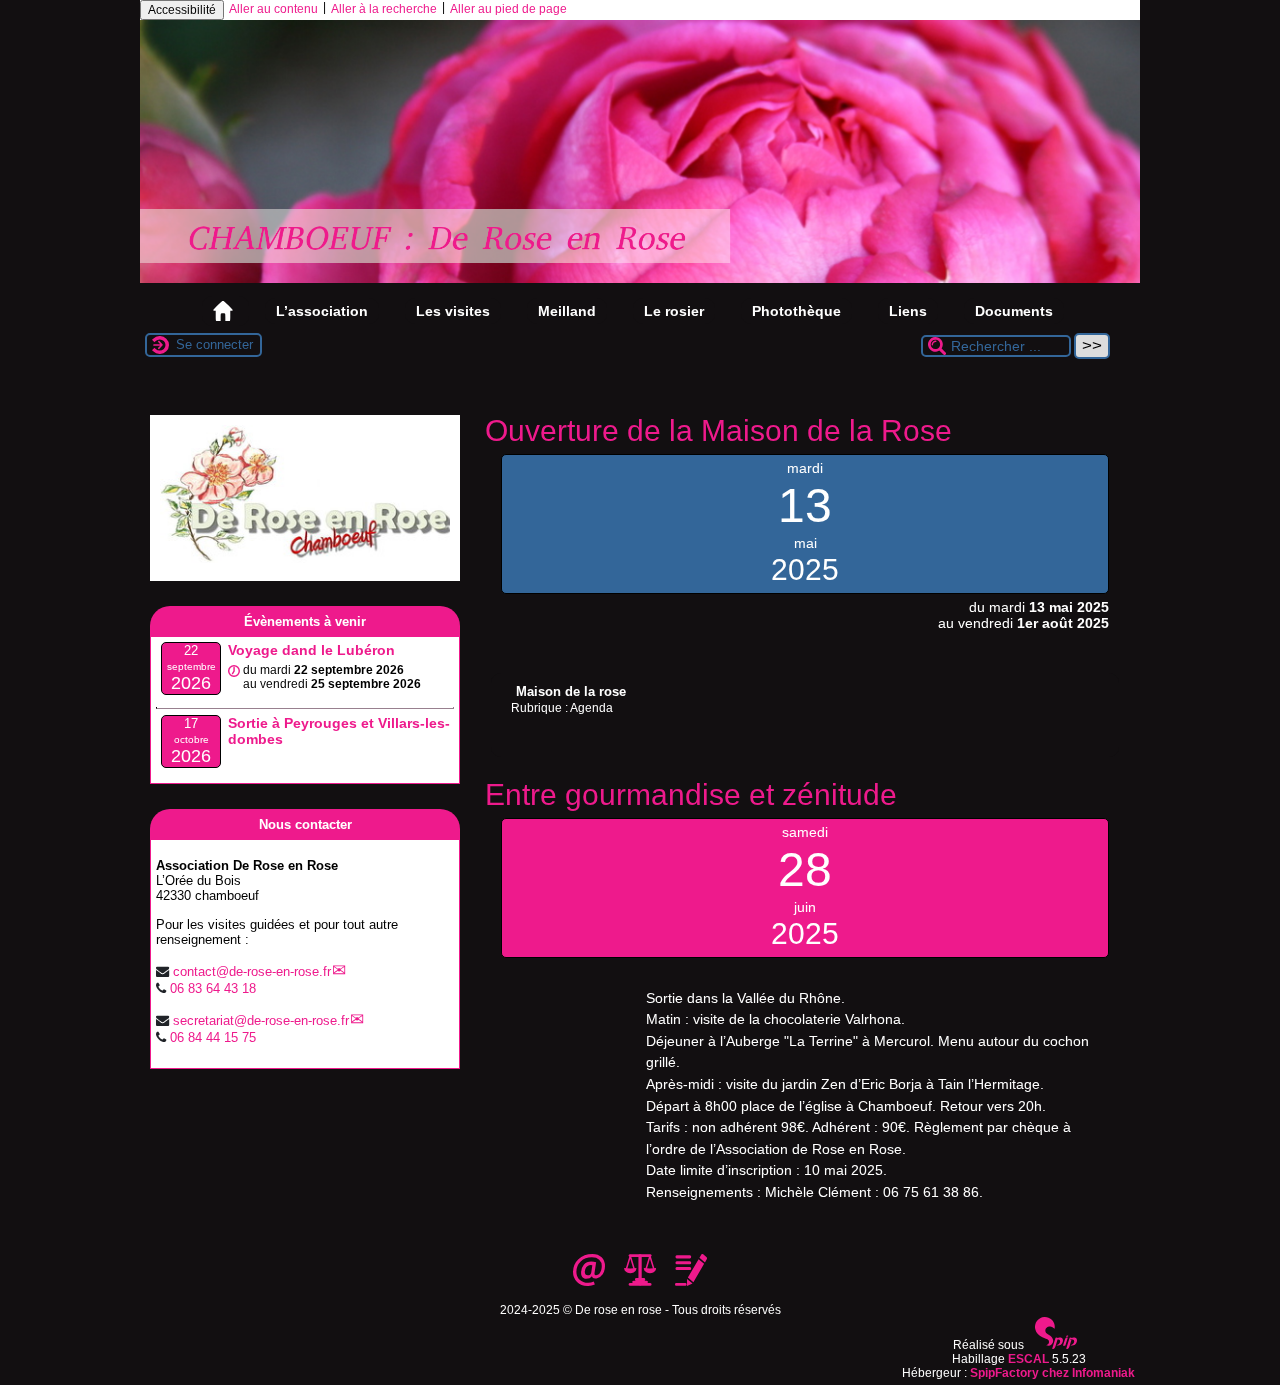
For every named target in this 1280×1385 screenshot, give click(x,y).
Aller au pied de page (508, 9)
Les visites (453, 311)
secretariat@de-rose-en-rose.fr (261, 1020)
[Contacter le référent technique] (590, 1282)
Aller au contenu (273, 9)
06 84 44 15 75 (213, 1037)
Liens (908, 311)
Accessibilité (182, 10)
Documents (1014, 311)
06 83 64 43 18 (213, 988)
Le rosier (674, 311)
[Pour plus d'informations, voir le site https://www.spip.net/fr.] (1056, 1345)
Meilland (567, 311)
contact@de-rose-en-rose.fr (252, 971)
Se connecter (214, 344)
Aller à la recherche (384, 9)
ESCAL (1028, 1359)
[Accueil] (640, 279)
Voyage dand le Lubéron (311, 650)
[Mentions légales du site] (641, 1282)
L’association (322, 311)
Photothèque (796, 311)
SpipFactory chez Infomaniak (1052, 1373)
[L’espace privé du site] (691, 1282)
